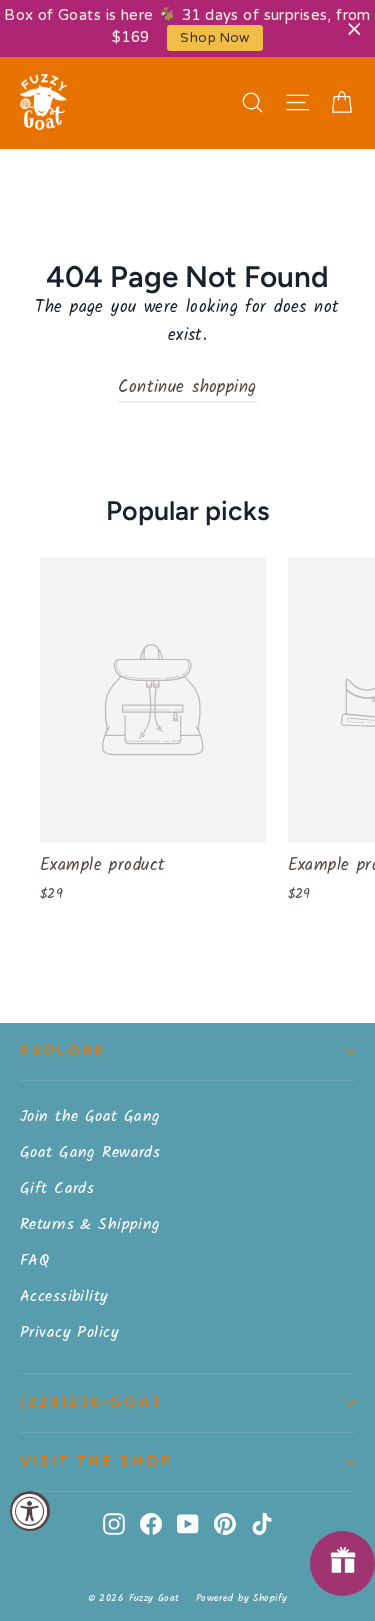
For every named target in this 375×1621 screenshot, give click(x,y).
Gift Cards (57, 1188)
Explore (63, 1051)
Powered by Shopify (242, 1598)
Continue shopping (187, 387)
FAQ (34, 1260)
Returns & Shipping (90, 1224)
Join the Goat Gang (90, 1116)
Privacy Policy (69, 1332)
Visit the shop (96, 1461)
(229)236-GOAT (91, 1402)
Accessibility (64, 1296)
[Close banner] (354, 28)
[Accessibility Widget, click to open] (30, 1511)
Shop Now (214, 38)
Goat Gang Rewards (90, 1152)
